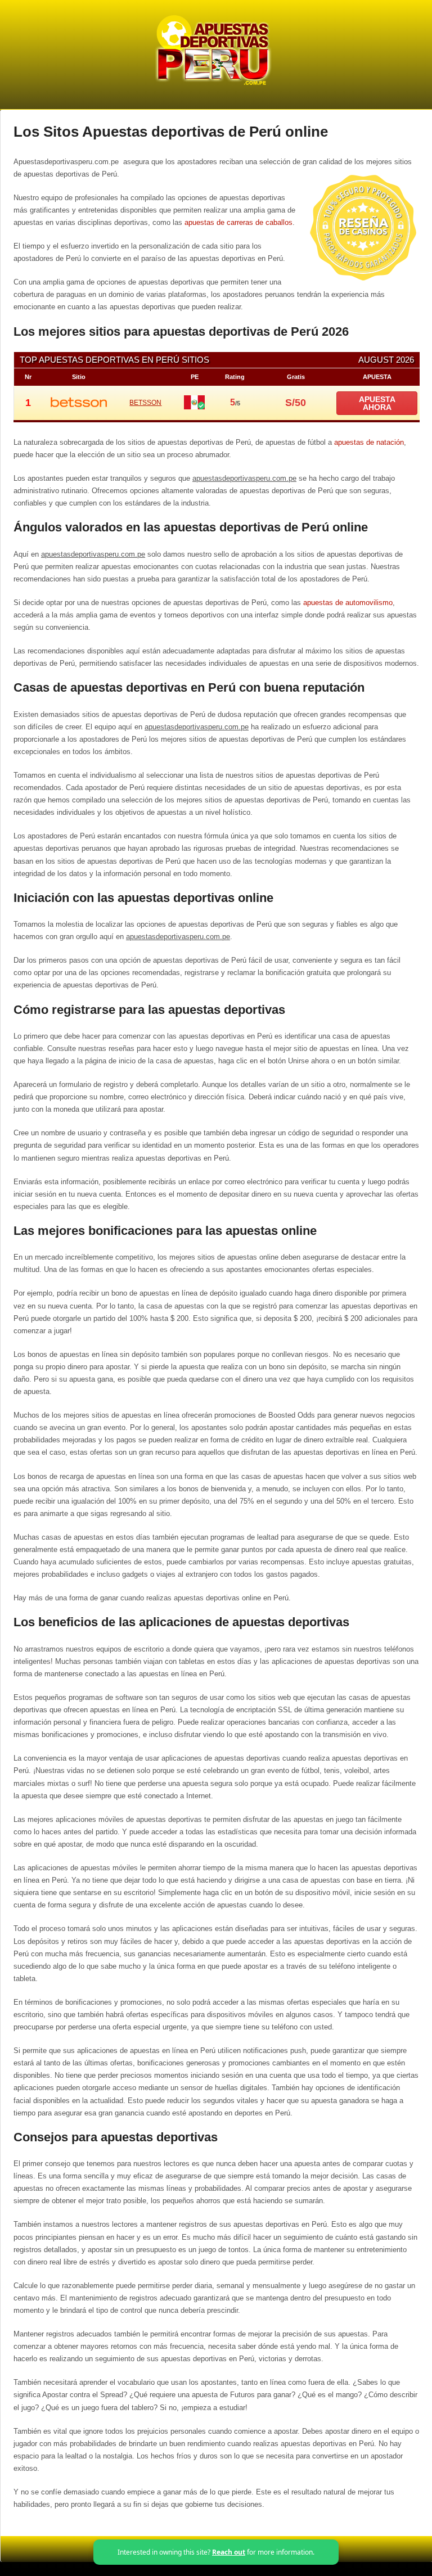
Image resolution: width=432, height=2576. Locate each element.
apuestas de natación (369, 442)
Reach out (229, 2552)
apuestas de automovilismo (348, 603)
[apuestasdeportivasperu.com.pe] (212, 85)
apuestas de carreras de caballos (238, 222)
